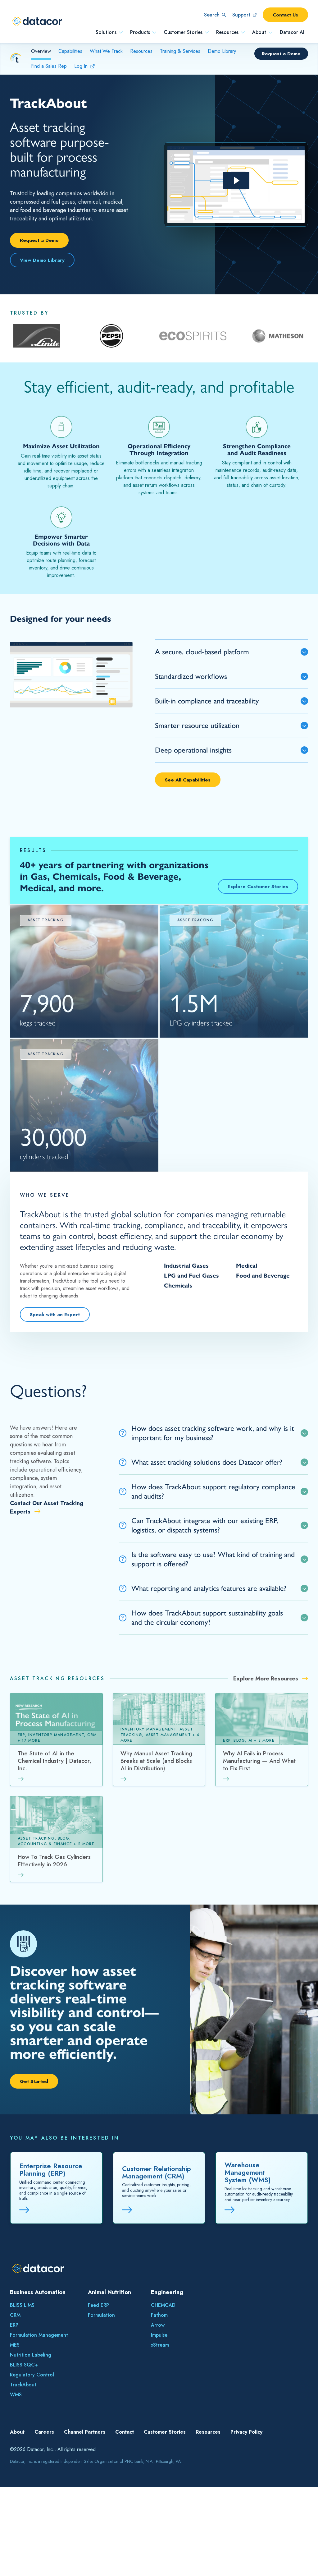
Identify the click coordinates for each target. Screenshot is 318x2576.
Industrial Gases (186, 1266)
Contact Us (285, 15)
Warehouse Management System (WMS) (248, 2172)
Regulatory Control (32, 2375)
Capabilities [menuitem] (70, 51)
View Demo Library (42, 260)
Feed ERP (98, 2305)
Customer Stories (183, 32)
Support (241, 15)
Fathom (159, 2315)
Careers (44, 2432)
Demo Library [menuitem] (222, 51)
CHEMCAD (163, 2305)
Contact (125, 2432)
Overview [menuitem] (41, 51)
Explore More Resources (266, 1679)
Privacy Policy (246, 2432)
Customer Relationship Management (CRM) (157, 2172)
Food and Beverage (263, 1276)
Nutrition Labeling (31, 2355)
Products (140, 32)
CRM (15, 2315)
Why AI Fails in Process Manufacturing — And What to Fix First (259, 1761)
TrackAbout (23, 2385)
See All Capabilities (188, 780)
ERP (14, 2325)
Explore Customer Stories (258, 886)
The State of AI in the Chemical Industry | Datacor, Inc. (55, 1761)
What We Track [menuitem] (106, 51)
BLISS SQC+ (24, 2365)
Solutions (106, 32)
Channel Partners (85, 2432)
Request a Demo (281, 54)
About (259, 32)
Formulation (101, 2315)
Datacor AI (292, 32)
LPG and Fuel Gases (191, 1276)
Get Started (34, 2081)
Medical (247, 1266)
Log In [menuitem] (81, 66)
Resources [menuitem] (141, 51)
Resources (227, 32)
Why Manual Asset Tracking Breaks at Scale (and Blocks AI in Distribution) (156, 1761)
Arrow (158, 2325)
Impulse (159, 2335)
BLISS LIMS (22, 2305)
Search (212, 15)
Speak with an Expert (55, 1314)
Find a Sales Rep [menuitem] (49, 66)
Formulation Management (39, 2335)
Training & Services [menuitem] (180, 51)
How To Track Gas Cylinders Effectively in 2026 (54, 1861)
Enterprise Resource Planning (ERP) (51, 2169)
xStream (160, 2345)
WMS (16, 2395)
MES (15, 2345)
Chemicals (178, 1286)
